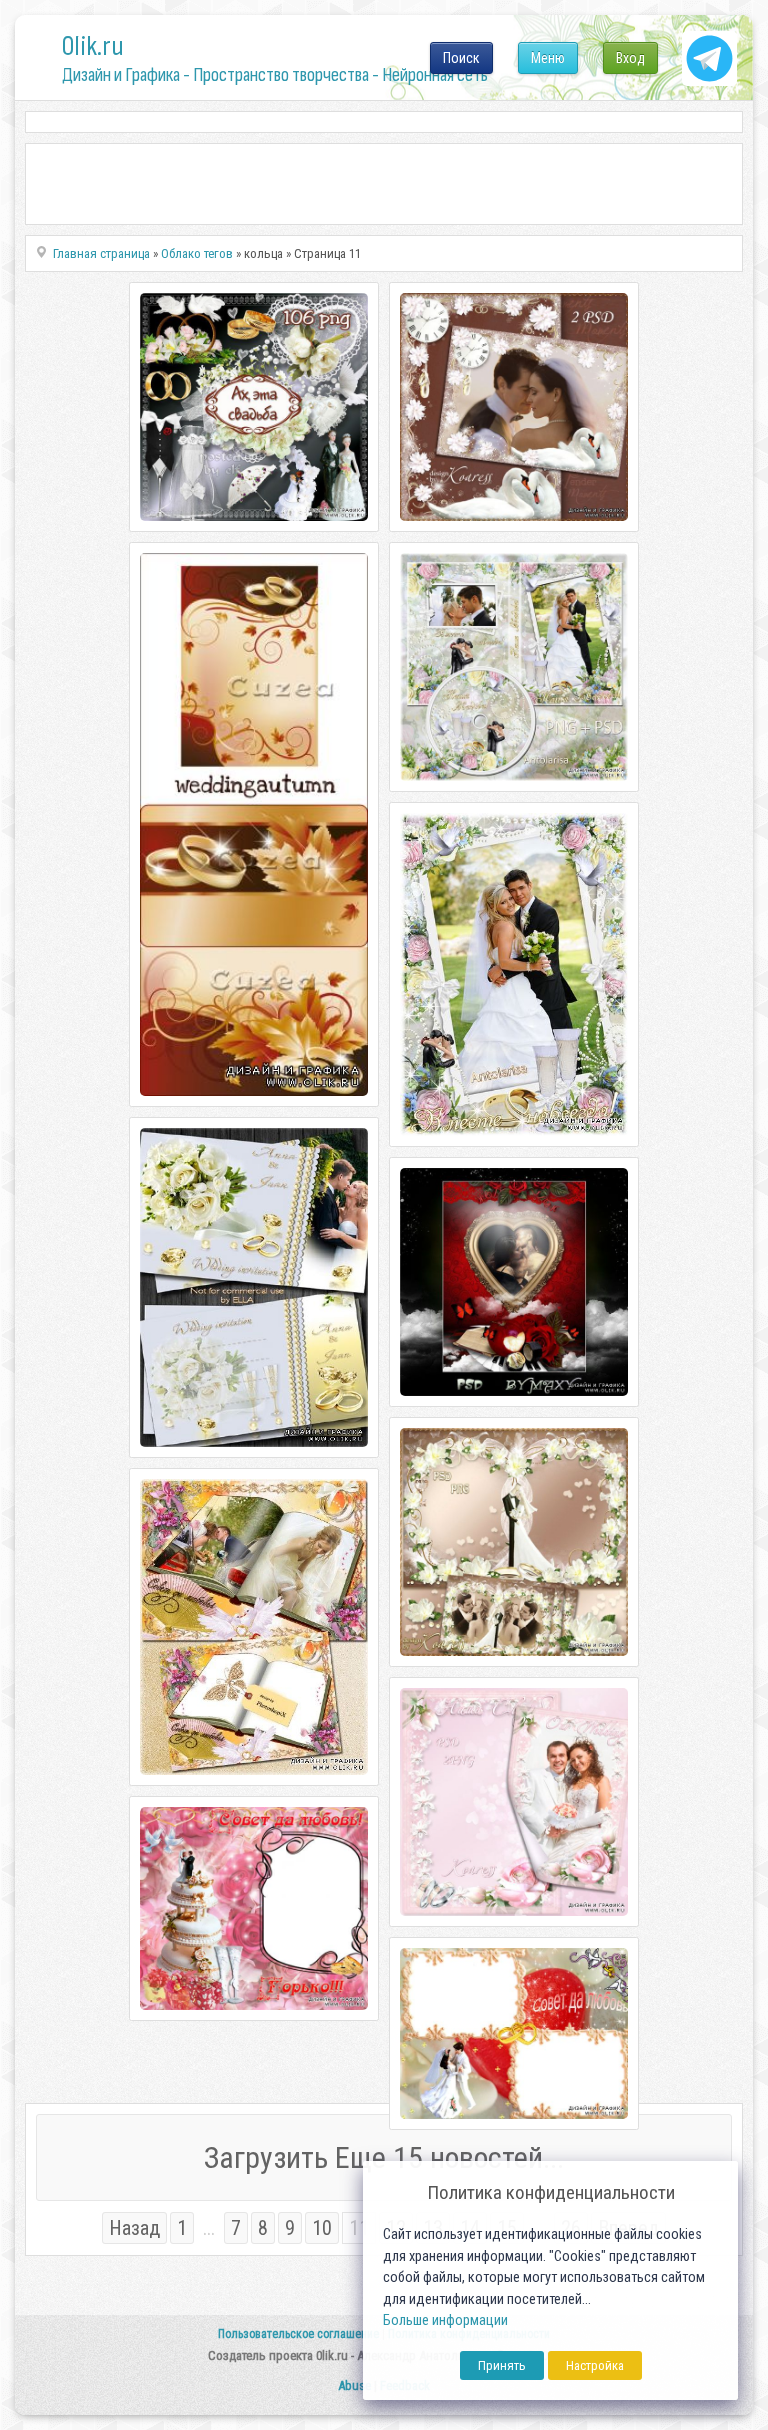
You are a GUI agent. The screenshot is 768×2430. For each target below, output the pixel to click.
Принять (502, 2365)
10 (322, 2228)
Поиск (461, 58)
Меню (548, 58)
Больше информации (445, 2320)
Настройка (595, 2365)
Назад (134, 2228)
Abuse (354, 2385)
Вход (630, 58)
